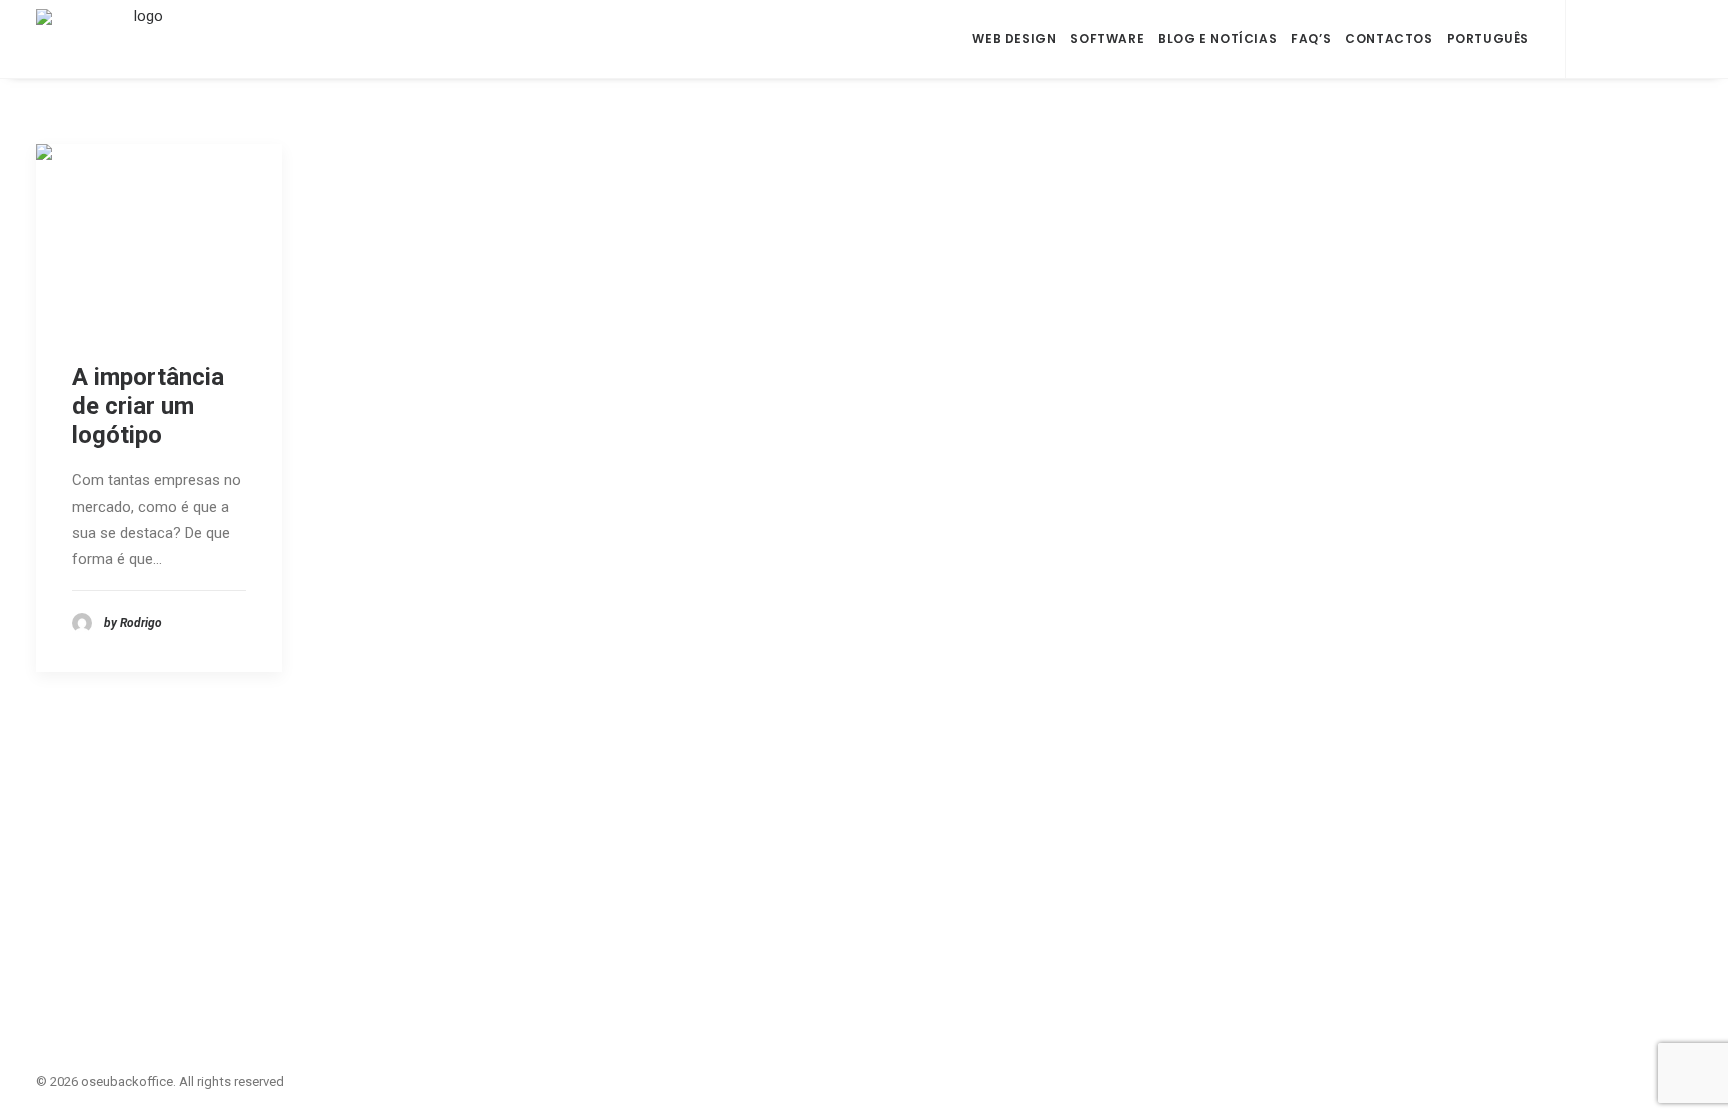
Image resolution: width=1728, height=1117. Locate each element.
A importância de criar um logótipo (148, 406)
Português (1488, 38)
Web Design (1014, 38)
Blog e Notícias (1217, 38)
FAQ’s (1311, 38)
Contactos (1388, 38)
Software (1107, 38)
